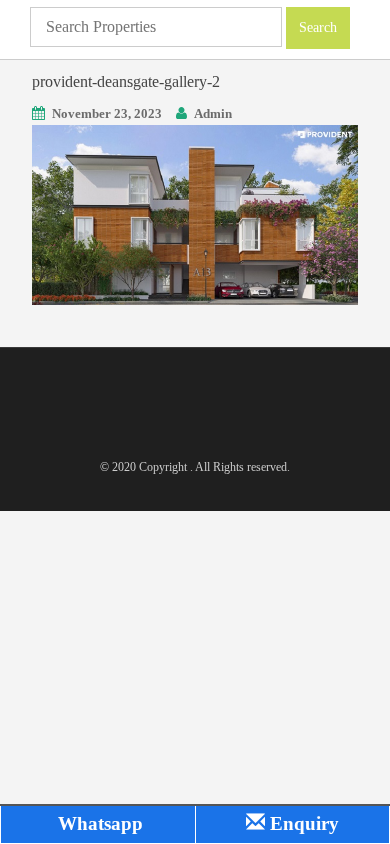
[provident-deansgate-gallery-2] (195, 213)
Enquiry (302, 823)
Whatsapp (98, 823)
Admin (213, 113)
